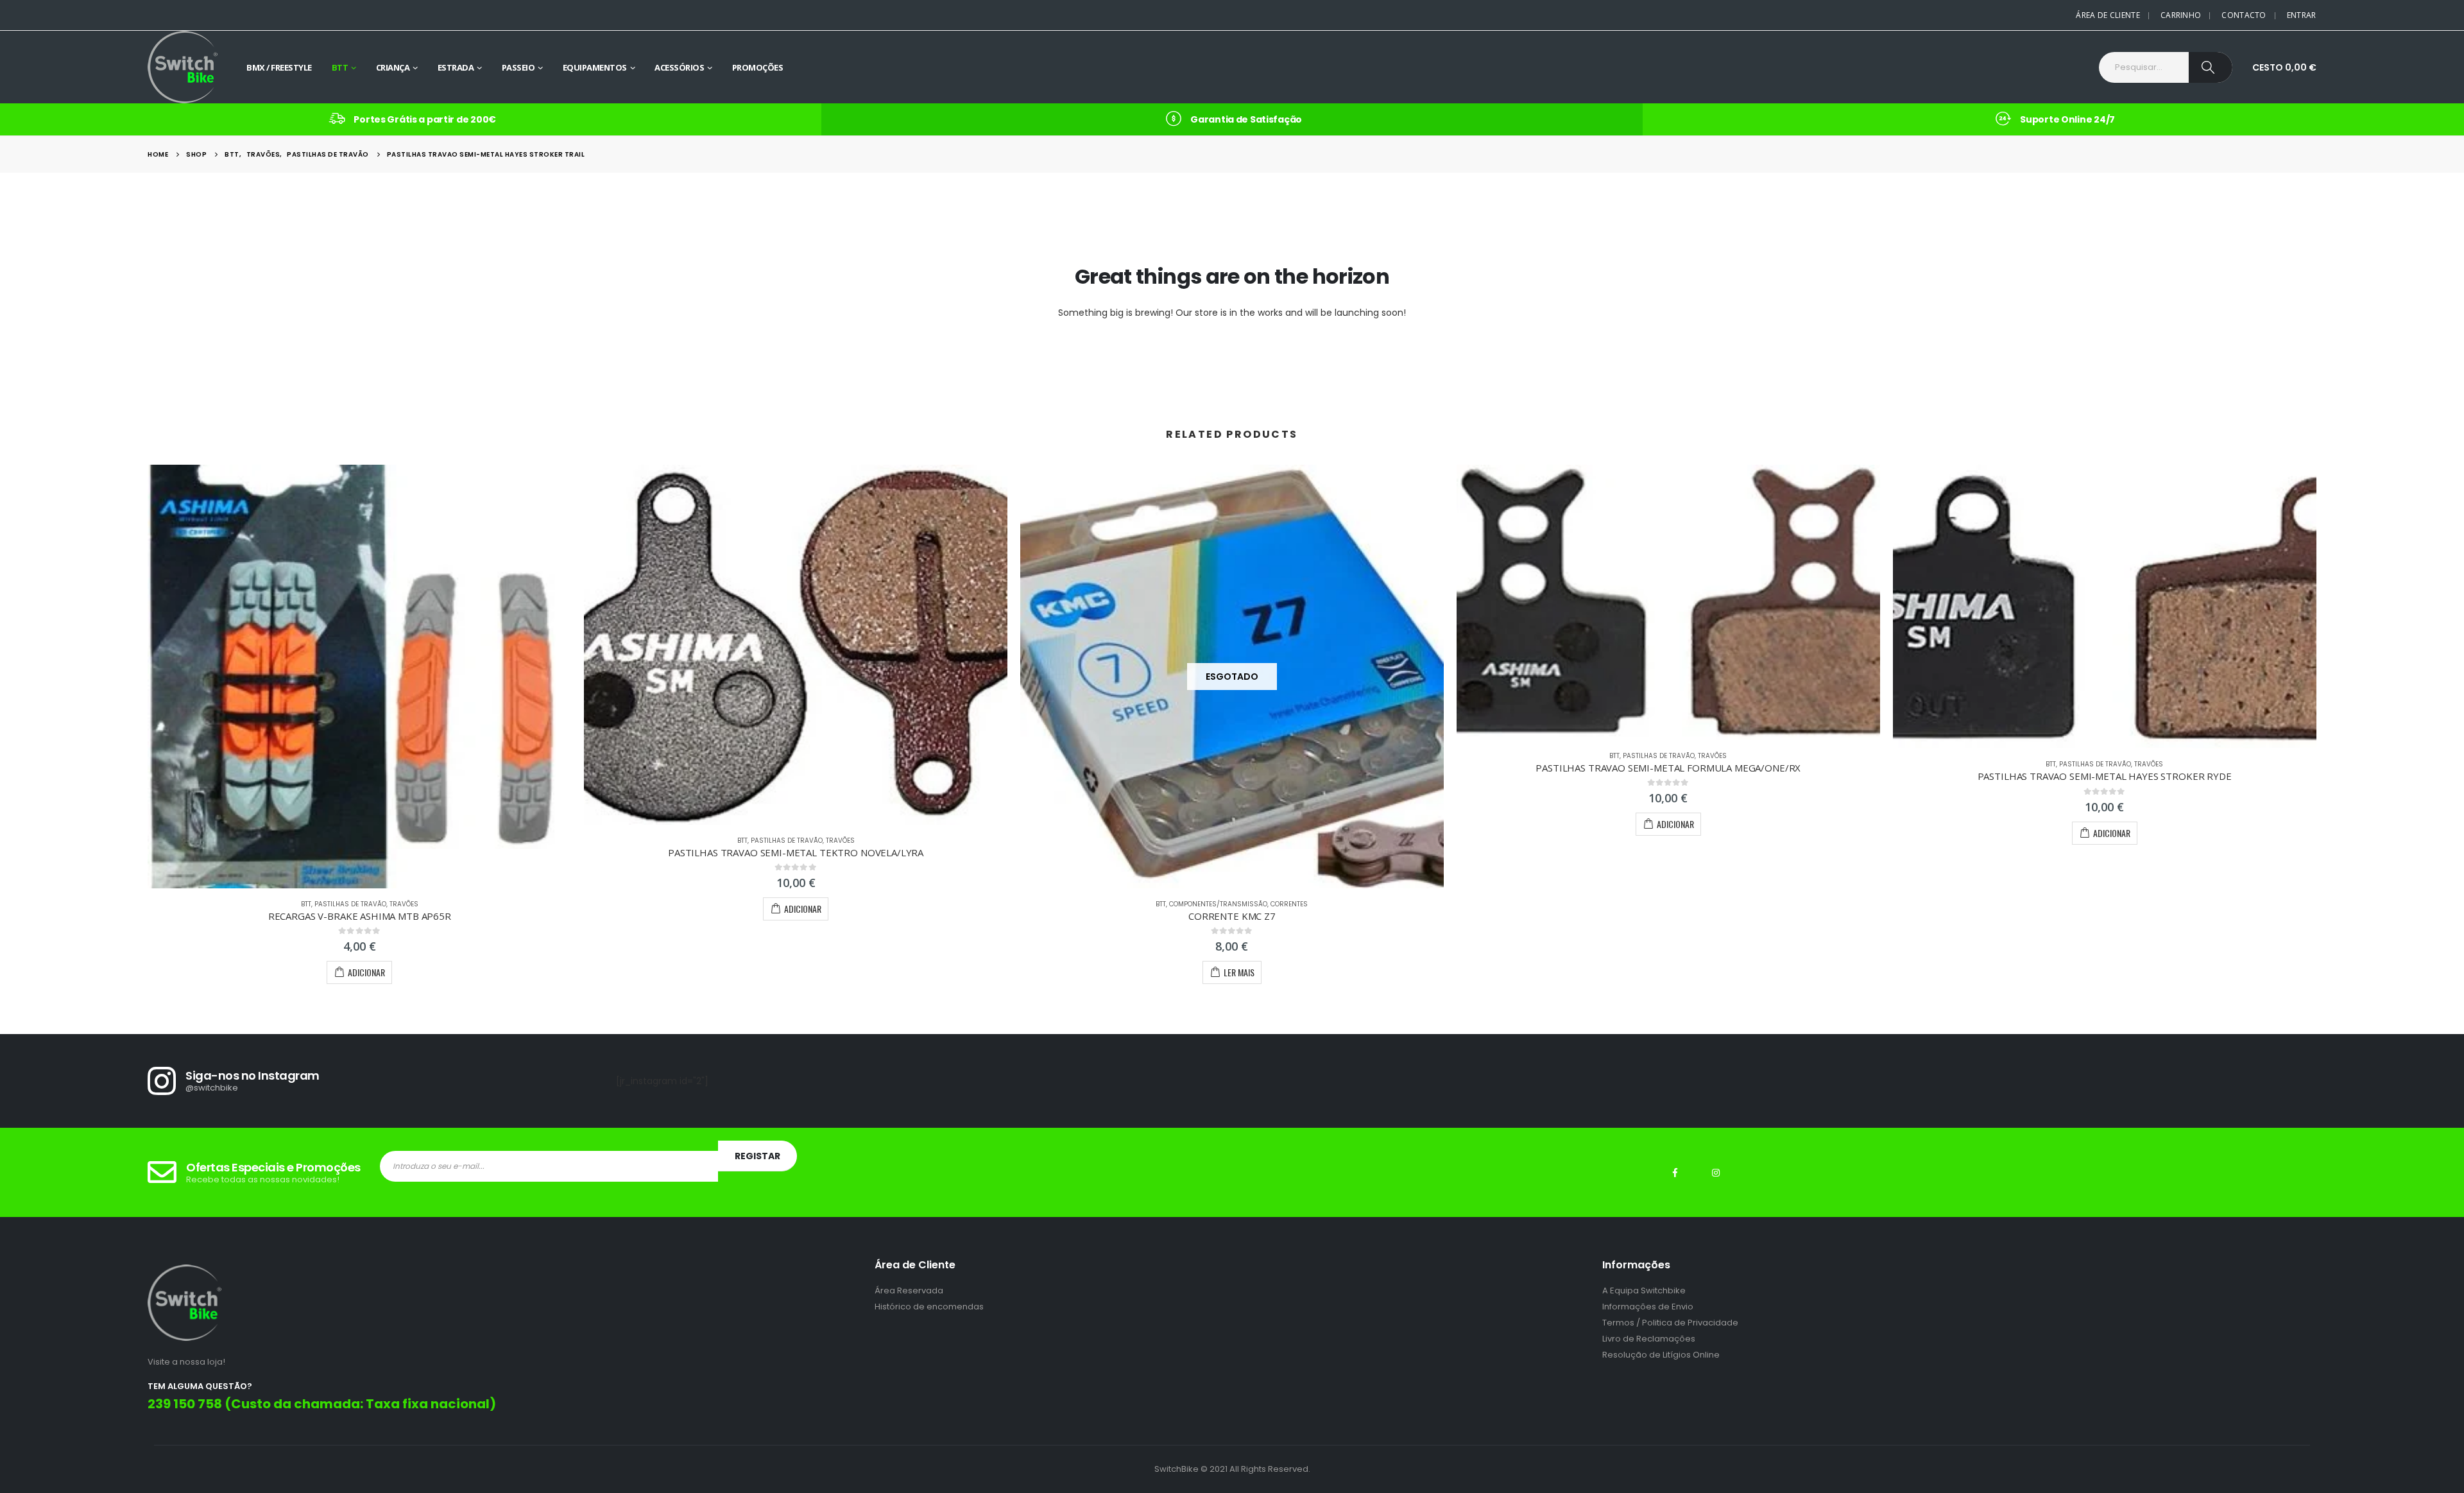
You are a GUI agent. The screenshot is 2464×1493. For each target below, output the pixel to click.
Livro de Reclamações (1649, 1339)
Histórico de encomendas (929, 1307)
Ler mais (1239, 972)
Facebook (1675, 1173)
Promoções (758, 67)
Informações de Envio (1648, 1307)
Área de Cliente (2108, 15)
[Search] (2211, 67)
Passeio (518, 67)
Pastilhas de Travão (350, 904)
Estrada (456, 67)
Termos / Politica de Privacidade (1670, 1323)
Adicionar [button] (366, 972)
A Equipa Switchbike (1644, 1290)
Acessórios (679, 67)
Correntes (1289, 904)
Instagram (1716, 1173)
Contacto (2244, 15)
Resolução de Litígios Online (1661, 1355)
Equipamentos (595, 67)
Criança (393, 67)
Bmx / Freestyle (279, 67)
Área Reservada (909, 1290)
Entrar (2302, 15)
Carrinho (2181, 15)
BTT (340, 67)
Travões (404, 904)
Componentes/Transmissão (1218, 904)
